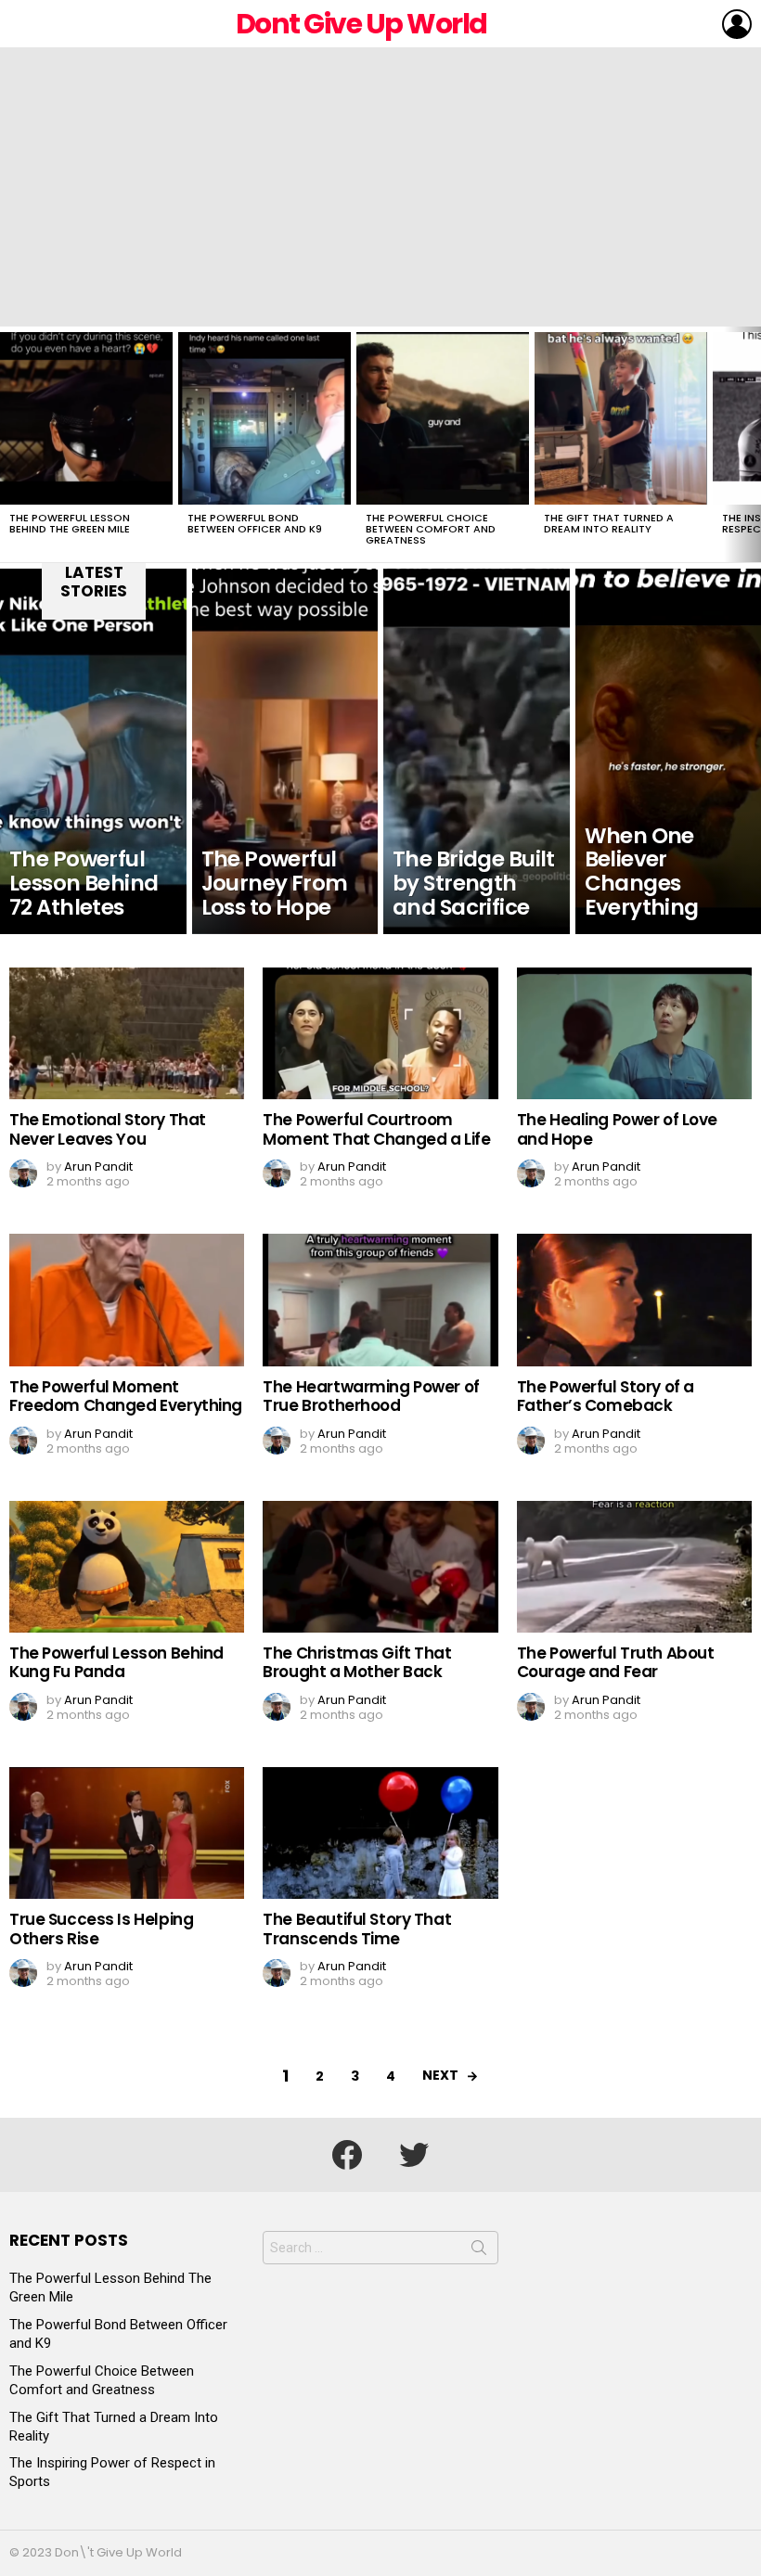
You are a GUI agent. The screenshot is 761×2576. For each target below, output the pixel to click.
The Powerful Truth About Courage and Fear (616, 1662)
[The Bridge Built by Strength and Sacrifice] (477, 751)
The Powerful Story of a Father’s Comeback (606, 1396)
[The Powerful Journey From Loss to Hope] (285, 751)
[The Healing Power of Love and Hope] (634, 1033)
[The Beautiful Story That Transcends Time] (380, 1833)
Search (479, 2251)
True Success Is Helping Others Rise (101, 1929)
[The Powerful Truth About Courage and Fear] (634, 1567)
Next (752, 444)
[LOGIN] (737, 24)
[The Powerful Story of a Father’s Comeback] (634, 1300)
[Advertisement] (380, 187)
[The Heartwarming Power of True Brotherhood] (380, 1300)
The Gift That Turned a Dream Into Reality (609, 523)
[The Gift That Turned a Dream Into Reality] (621, 418)
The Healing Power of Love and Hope (617, 1129)
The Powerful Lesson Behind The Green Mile (70, 523)
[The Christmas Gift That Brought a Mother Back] (380, 1567)
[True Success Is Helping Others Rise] (127, 1833)
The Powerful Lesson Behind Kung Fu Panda (116, 1662)
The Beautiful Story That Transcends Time (357, 1929)
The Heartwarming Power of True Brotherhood (371, 1396)
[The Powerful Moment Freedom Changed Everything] (127, 1300)
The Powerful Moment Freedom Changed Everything (126, 1396)
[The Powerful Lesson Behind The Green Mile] (86, 418)
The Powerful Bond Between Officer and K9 (255, 523)
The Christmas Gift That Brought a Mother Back (357, 1662)
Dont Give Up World (361, 24)
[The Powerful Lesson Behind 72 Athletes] (93, 751)
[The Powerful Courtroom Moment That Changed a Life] (380, 1033)
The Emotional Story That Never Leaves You (108, 1129)
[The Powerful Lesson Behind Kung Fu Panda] (127, 1567)
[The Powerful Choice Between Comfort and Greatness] (443, 418)
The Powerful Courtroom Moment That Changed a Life (376, 1129)
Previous (9, 444)
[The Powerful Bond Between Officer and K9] (264, 418)
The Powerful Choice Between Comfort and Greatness (431, 529)
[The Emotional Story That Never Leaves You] (127, 1033)
